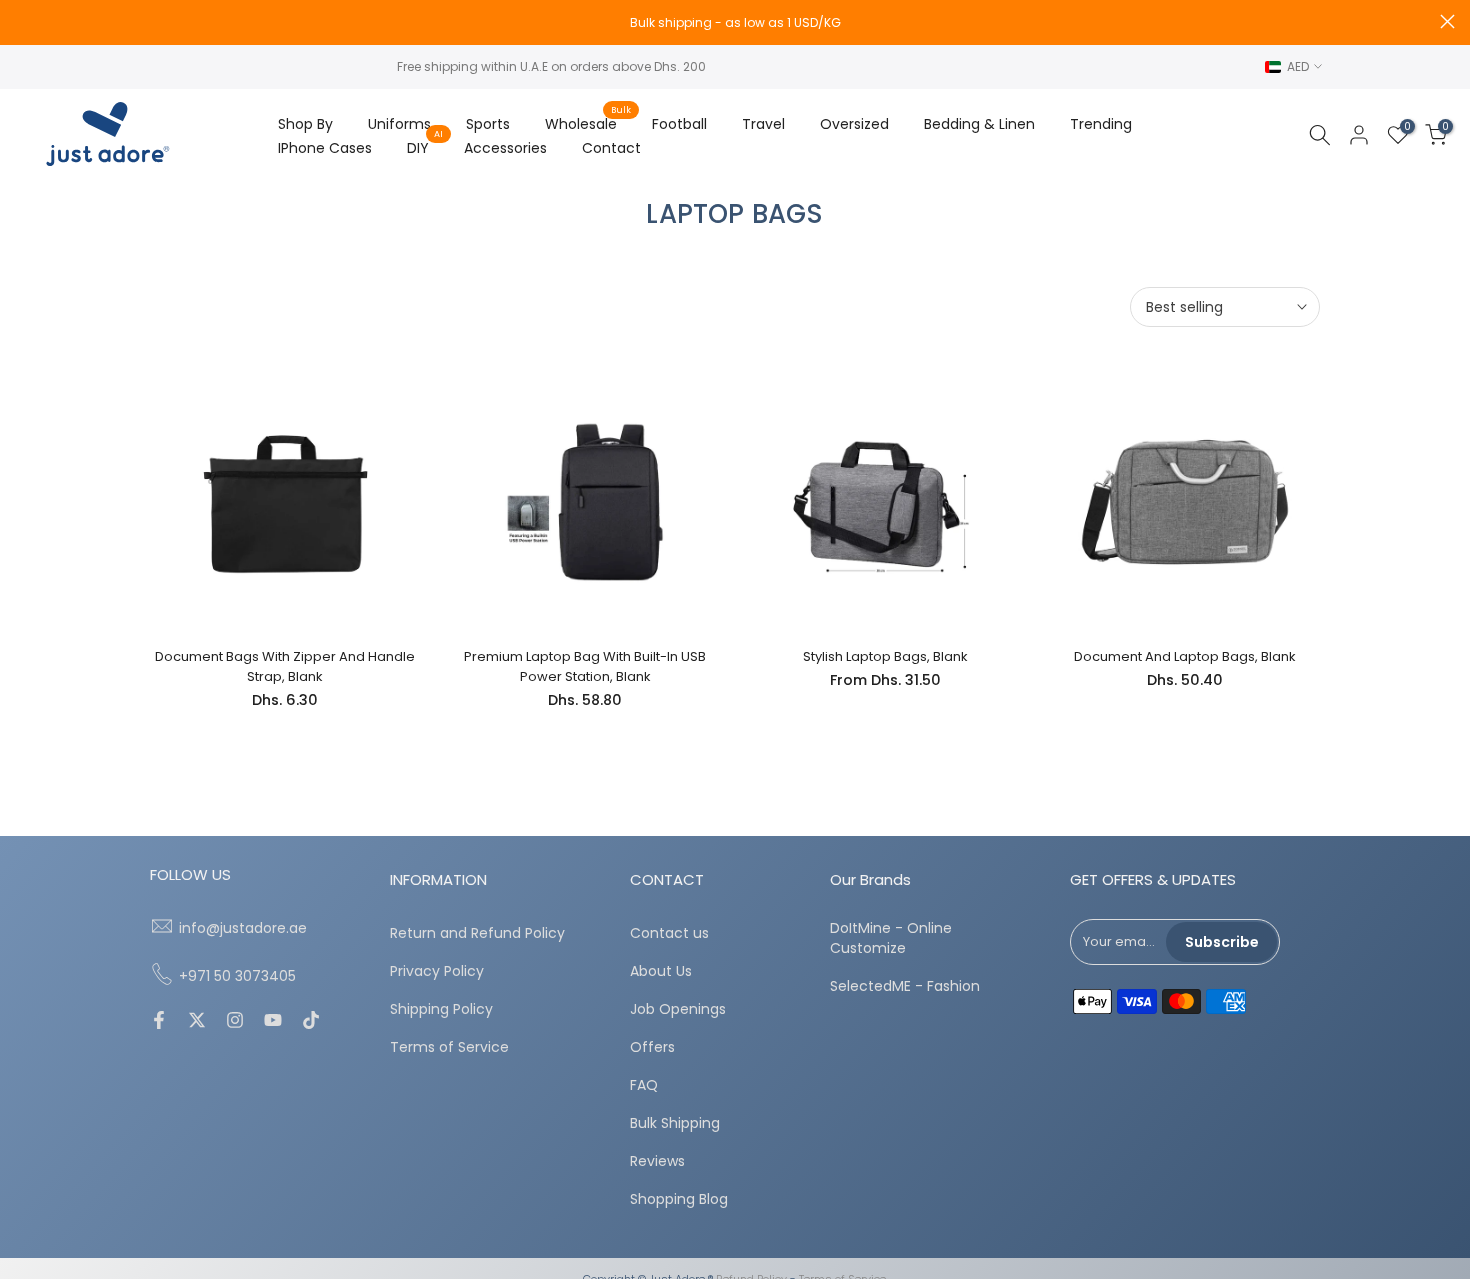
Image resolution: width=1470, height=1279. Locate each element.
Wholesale (588, 123)
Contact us (669, 933)
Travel (763, 124)
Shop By (305, 124)
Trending (1101, 124)
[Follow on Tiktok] (311, 1022)
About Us (661, 971)
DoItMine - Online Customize (891, 938)
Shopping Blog (679, 1199)
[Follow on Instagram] (235, 1022)
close (22, 21)
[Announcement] (735, 23)
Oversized (854, 124)
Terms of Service (449, 1047)
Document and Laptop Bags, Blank (1185, 656)
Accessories (505, 148)
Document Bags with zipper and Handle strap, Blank (285, 666)
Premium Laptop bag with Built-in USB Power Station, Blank (585, 666)
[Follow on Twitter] (197, 1022)
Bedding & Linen (979, 124)
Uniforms (399, 124)
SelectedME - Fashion (905, 985)
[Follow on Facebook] (159, 1022)
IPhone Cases (325, 148)
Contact (611, 148)
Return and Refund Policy (477, 933)
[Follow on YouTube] (273, 1022)
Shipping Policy (441, 1009)
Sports (488, 124)
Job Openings (678, 1009)
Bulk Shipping (675, 1123)
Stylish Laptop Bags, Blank (885, 656)
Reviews (657, 1161)
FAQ (644, 1085)
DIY (425, 147)
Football (679, 124)
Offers (652, 1047)
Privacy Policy (437, 971)
